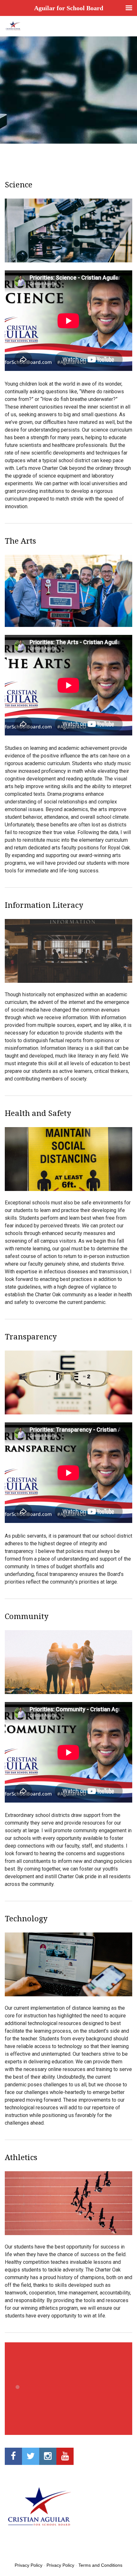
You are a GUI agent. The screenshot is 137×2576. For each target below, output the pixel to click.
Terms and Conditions (100, 2565)
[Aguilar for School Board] (13, 26)
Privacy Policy (29, 2565)
